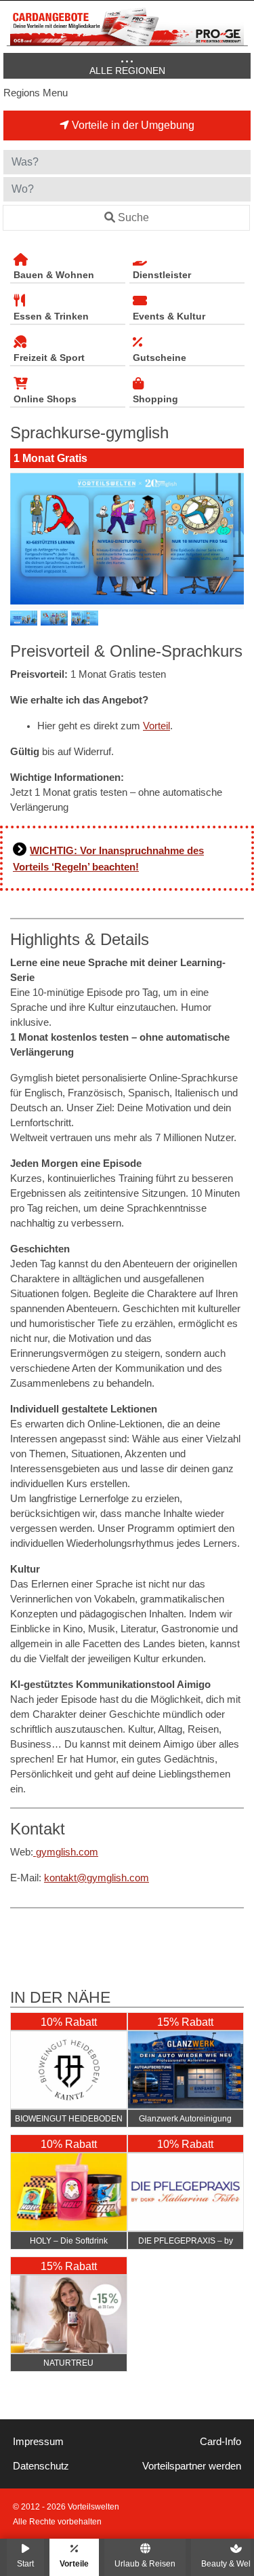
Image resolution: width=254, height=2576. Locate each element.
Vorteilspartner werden (192, 2466)
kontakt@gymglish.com (97, 1878)
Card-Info (220, 2442)
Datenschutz (41, 2466)
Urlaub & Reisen (145, 2563)
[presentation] (23, 539)
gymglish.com (66, 1852)
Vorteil (156, 726)
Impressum (38, 2442)
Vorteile (74, 2563)
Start (25, 2563)
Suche (133, 217)
